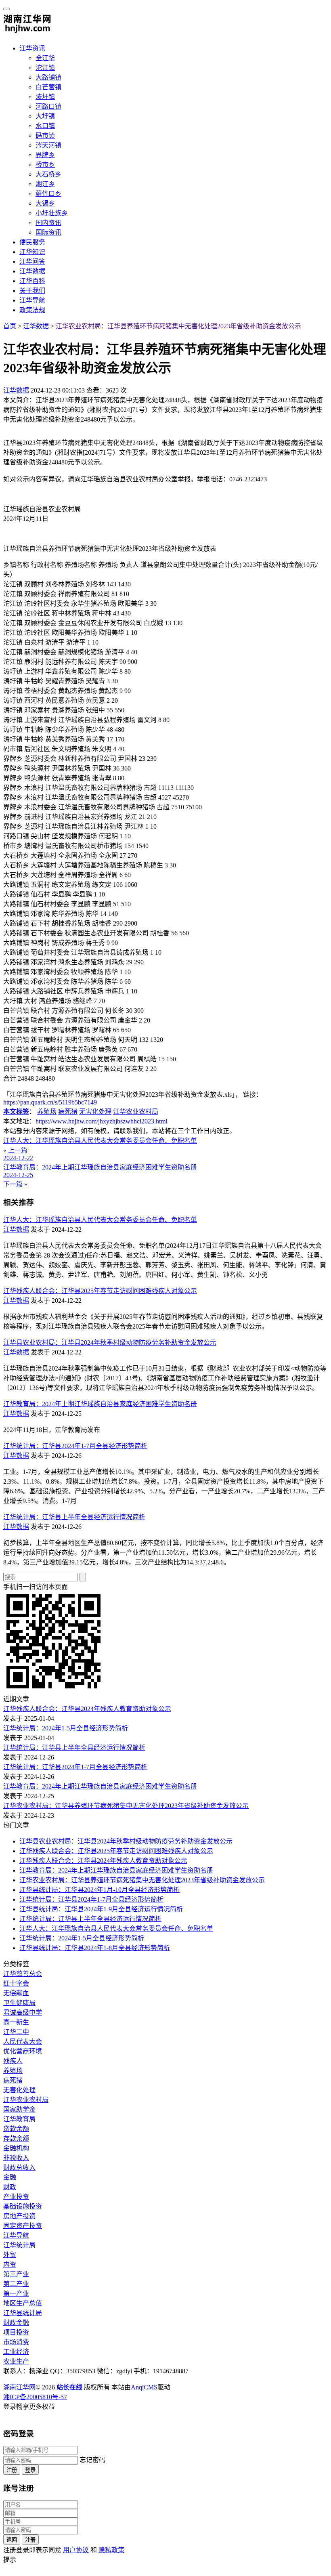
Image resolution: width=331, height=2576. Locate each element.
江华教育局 (19, 2119)
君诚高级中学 (23, 2012)
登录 (30, 2470)
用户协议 (76, 2550)
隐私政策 (111, 2550)
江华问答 (32, 261)
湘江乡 (45, 184)
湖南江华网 (19, 2387)
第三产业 (16, 2274)
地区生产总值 (23, 2303)
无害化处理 (95, 1112)
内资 (10, 2264)
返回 (12, 2540)
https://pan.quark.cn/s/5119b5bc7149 (50, 1102)
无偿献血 (16, 1993)
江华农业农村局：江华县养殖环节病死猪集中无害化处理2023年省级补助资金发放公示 (178, 326)
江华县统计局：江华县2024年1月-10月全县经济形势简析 (100, 1890)
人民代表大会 (23, 2042)
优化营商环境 (23, 2051)
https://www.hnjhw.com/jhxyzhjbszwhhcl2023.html (101, 1121)
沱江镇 (45, 68)
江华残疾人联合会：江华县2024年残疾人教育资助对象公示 (87, 1709)
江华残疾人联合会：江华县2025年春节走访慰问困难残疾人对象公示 (100, 1291)
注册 (12, 2470)
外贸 (10, 2255)
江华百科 (32, 281)
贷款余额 (16, 2129)
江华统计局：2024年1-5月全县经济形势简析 (66, 1728)
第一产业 (16, 2294)
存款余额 (16, 2138)
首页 (10, 326)
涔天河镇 (48, 145)
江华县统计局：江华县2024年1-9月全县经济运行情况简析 (101, 1909)
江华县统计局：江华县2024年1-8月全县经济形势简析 (95, 1948)
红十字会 (16, 1983)
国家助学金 (19, 2109)
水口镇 (45, 126)
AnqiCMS (144, 2387)
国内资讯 (48, 223)
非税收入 (16, 2158)
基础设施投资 (23, 2206)
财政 (10, 2187)
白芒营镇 (48, 87)
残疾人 (13, 2061)
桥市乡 (45, 165)
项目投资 (16, 2332)
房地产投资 (19, 2216)
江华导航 (32, 300)
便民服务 (32, 242)
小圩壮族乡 (52, 213)
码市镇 (45, 135)
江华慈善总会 (23, 1974)
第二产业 (16, 2284)
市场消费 (16, 2342)
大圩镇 (45, 116)
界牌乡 (45, 155)
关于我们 (32, 291)
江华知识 (32, 252)
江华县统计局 (23, 2313)
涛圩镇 (45, 97)
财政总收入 (19, 2168)
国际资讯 (48, 232)
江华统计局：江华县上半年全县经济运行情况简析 (74, 1517)
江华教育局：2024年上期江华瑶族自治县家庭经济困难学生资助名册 (100, 1404)
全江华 (45, 58)
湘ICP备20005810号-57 (35, 2397)
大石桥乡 (48, 174)
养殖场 (47, 1112)
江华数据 (32, 271)
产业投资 (16, 2197)
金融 (10, 2177)
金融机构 (16, 2148)
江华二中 (16, 2032)
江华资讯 (32, 48)
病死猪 (68, 1112)
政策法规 (32, 310)
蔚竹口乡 (48, 194)
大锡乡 (45, 203)
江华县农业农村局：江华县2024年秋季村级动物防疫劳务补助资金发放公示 (110, 1343)
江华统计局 (19, 2245)
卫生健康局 (19, 2003)
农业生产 (16, 2361)
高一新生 (16, 2022)
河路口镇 (48, 106)
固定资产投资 (23, 2226)
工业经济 (16, 2352)
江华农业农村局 (136, 1112)
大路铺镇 (48, 77)
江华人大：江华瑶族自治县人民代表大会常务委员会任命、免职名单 (100, 1220)
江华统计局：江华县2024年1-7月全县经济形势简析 (75, 1446)
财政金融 (16, 2323)
